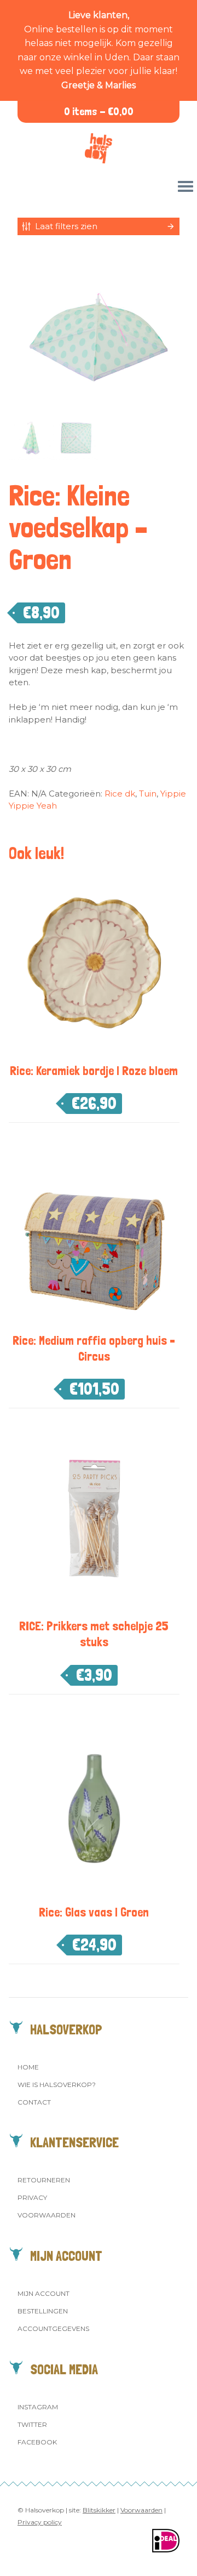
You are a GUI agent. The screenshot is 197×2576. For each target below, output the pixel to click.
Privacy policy (40, 2522)
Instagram (38, 2407)
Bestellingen (43, 2311)
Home (28, 2067)
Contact (34, 2102)
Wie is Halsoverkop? (57, 2085)
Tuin (148, 794)
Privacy (32, 2197)
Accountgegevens (53, 2328)
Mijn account (44, 2293)
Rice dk (120, 794)
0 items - (99, 112)
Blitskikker (99, 2510)
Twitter (32, 2424)
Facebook (37, 2442)
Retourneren (44, 2180)
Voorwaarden (47, 2215)
